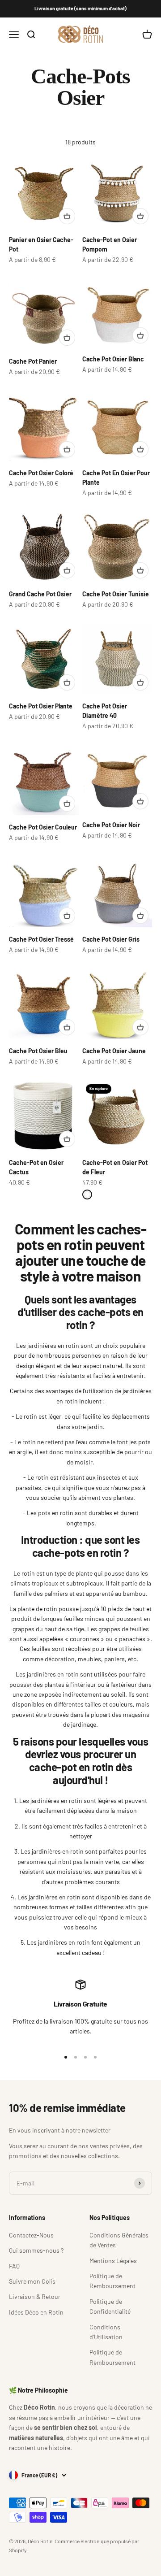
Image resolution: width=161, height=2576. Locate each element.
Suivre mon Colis (32, 2281)
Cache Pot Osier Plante (41, 706)
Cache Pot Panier (33, 361)
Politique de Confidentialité (110, 2306)
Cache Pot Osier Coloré (41, 473)
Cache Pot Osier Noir (111, 825)
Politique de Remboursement (112, 2281)
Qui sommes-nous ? (36, 2250)
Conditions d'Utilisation (106, 2332)
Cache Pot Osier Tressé (41, 939)
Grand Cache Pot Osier (40, 594)
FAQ (14, 2266)
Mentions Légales (113, 2261)
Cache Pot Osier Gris (111, 939)
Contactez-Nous (31, 2235)
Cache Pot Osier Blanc (113, 359)
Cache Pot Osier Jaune (114, 1051)
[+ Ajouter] (67, 216)
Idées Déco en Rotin (36, 2312)
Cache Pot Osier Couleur (43, 827)
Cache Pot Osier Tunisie (116, 594)
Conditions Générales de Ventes (119, 2240)
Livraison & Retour (35, 2296)
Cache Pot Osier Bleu (38, 1051)
